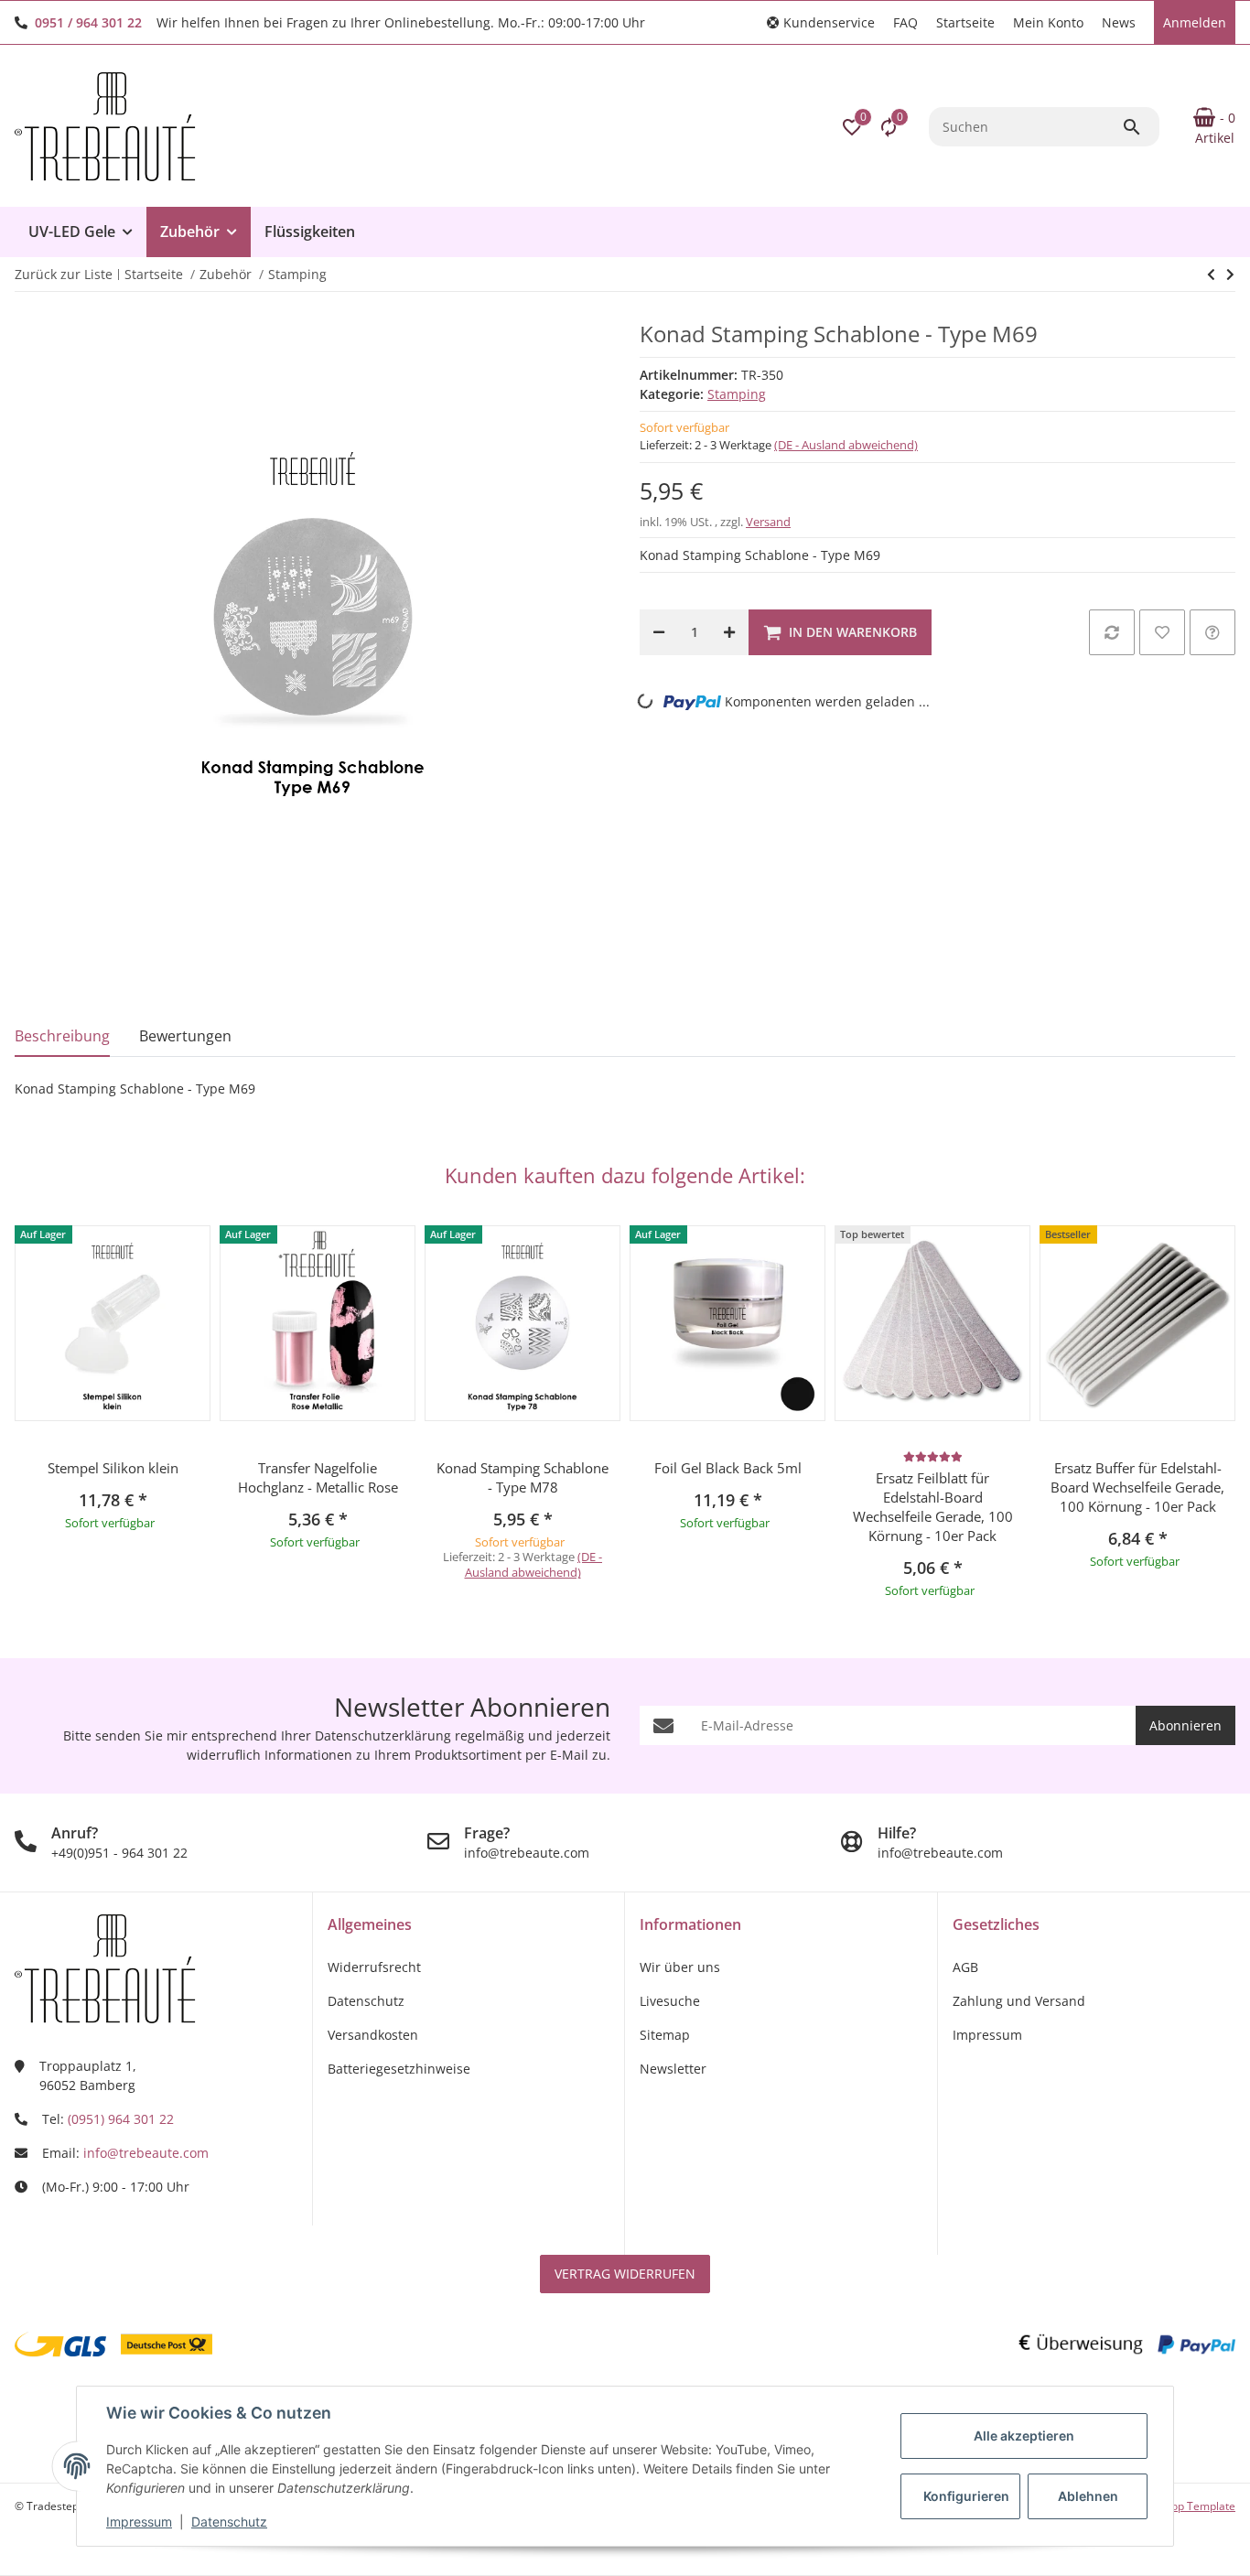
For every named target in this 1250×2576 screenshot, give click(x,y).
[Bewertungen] (933, 1456)
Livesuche (670, 2001)
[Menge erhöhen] (729, 632)
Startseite (965, 22)
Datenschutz (229, 2522)
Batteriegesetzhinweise (399, 2069)
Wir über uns (680, 1967)
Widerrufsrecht (374, 1967)
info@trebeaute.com (146, 2153)
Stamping (737, 394)
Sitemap (665, 2035)
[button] (821, 22)
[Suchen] (1140, 127)
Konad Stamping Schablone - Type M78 (523, 1477)
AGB (965, 1967)
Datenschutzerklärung (383, 1735)
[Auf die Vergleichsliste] (1112, 632)
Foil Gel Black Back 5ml (728, 1468)
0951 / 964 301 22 (88, 22)
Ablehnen (1088, 2496)
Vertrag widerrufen (625, 2274)
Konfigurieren (966, 2496)
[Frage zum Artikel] (1212, 632)
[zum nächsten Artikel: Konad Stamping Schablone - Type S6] (1211, 275)
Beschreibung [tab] (62, 1036)
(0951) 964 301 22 (121, 2119)
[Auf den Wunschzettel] (1162, 632)
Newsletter (673, 2069)
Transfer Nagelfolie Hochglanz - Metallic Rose (318, 1477)
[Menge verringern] (659, 632)
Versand (768, 522)
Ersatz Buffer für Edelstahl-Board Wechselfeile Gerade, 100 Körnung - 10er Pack (1137, 1487)
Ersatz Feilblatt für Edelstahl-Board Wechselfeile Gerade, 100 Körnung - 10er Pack (933, 1507)
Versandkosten (373, 2035)
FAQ (905, 22)
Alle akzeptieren (1024, 2436)
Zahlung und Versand (1019, 2001)
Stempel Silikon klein (113, 1468)
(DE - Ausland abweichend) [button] (846, 445)
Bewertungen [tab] (185, 1036)
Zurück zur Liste (64, 274)
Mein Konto (1048, 22)
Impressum (139, 2522)
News (1119, 22)
